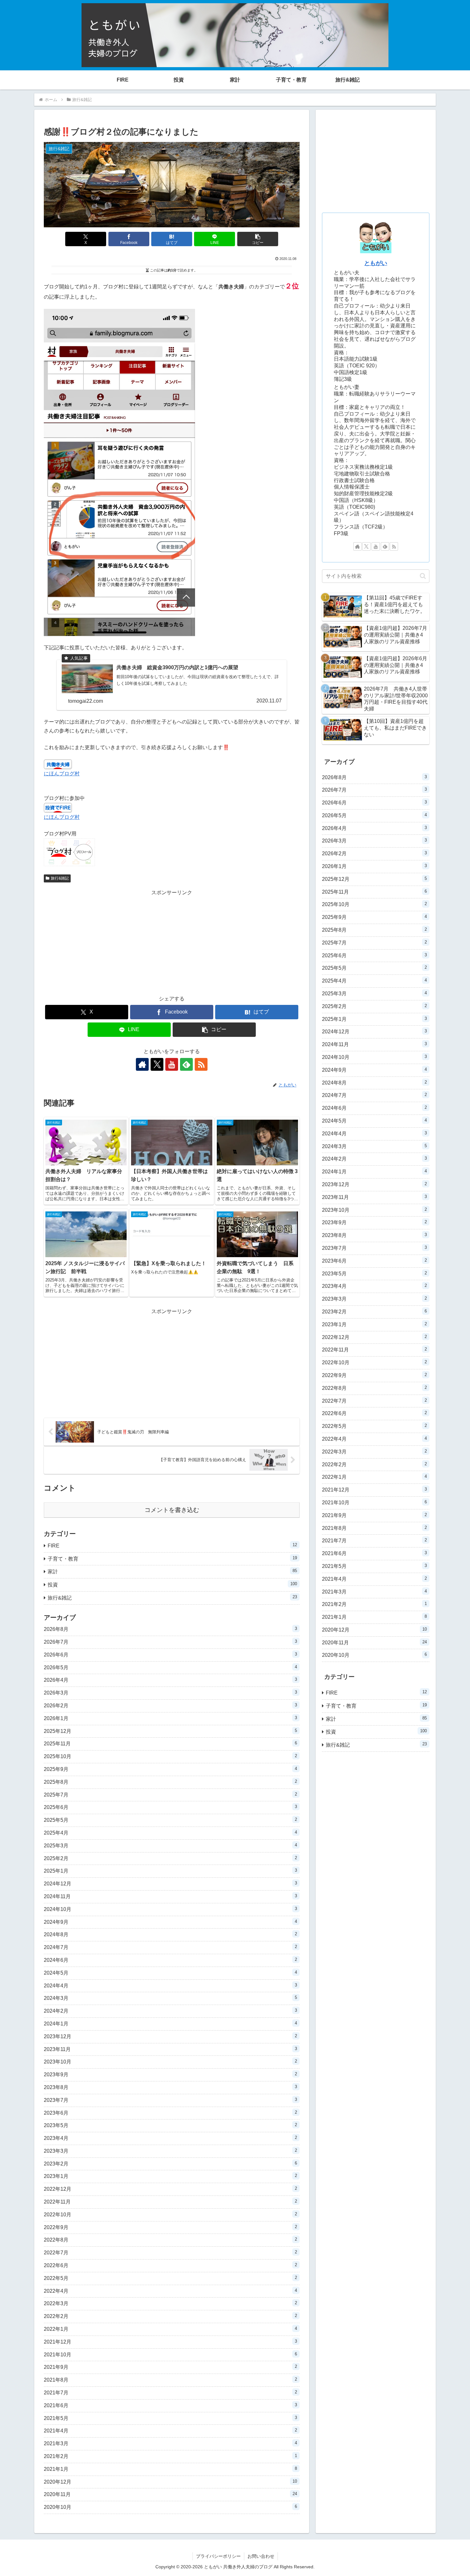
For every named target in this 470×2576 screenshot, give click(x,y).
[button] (258, 239)
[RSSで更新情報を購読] (201, 1064)
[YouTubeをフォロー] (172, 1064)
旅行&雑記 (60, 878)
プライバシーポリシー (218, 2556)
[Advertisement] (172, 942)
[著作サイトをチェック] (142, 1064)
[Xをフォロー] (157, 1064)
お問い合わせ (261, 2556)
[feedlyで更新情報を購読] (186, 1064)
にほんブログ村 (62, 774)
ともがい (376, 263)
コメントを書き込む (172, 1510)
